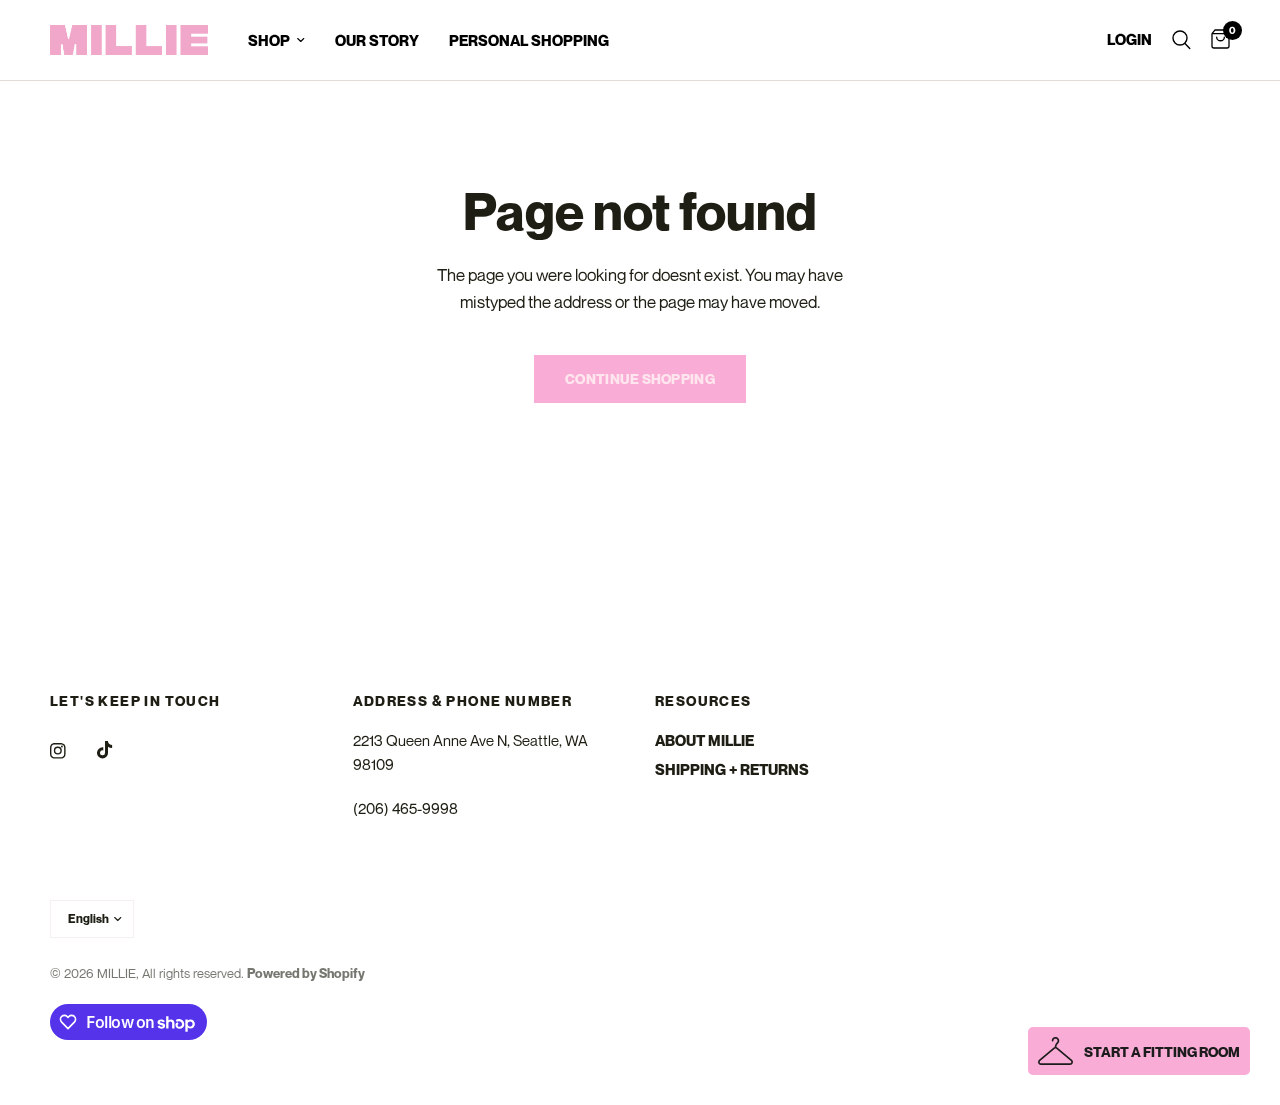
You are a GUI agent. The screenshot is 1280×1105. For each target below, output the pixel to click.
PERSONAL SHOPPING (529, 40)
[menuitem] (276, 40)
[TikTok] (119, 750)
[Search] (1181, 40)
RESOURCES (703, 701)
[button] (1139, 1051)
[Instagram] (72, 751)
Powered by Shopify (306, 973)
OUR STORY (377, 40)
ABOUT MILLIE (704, 740)
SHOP (269, 40)
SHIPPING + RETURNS (732, 769)
